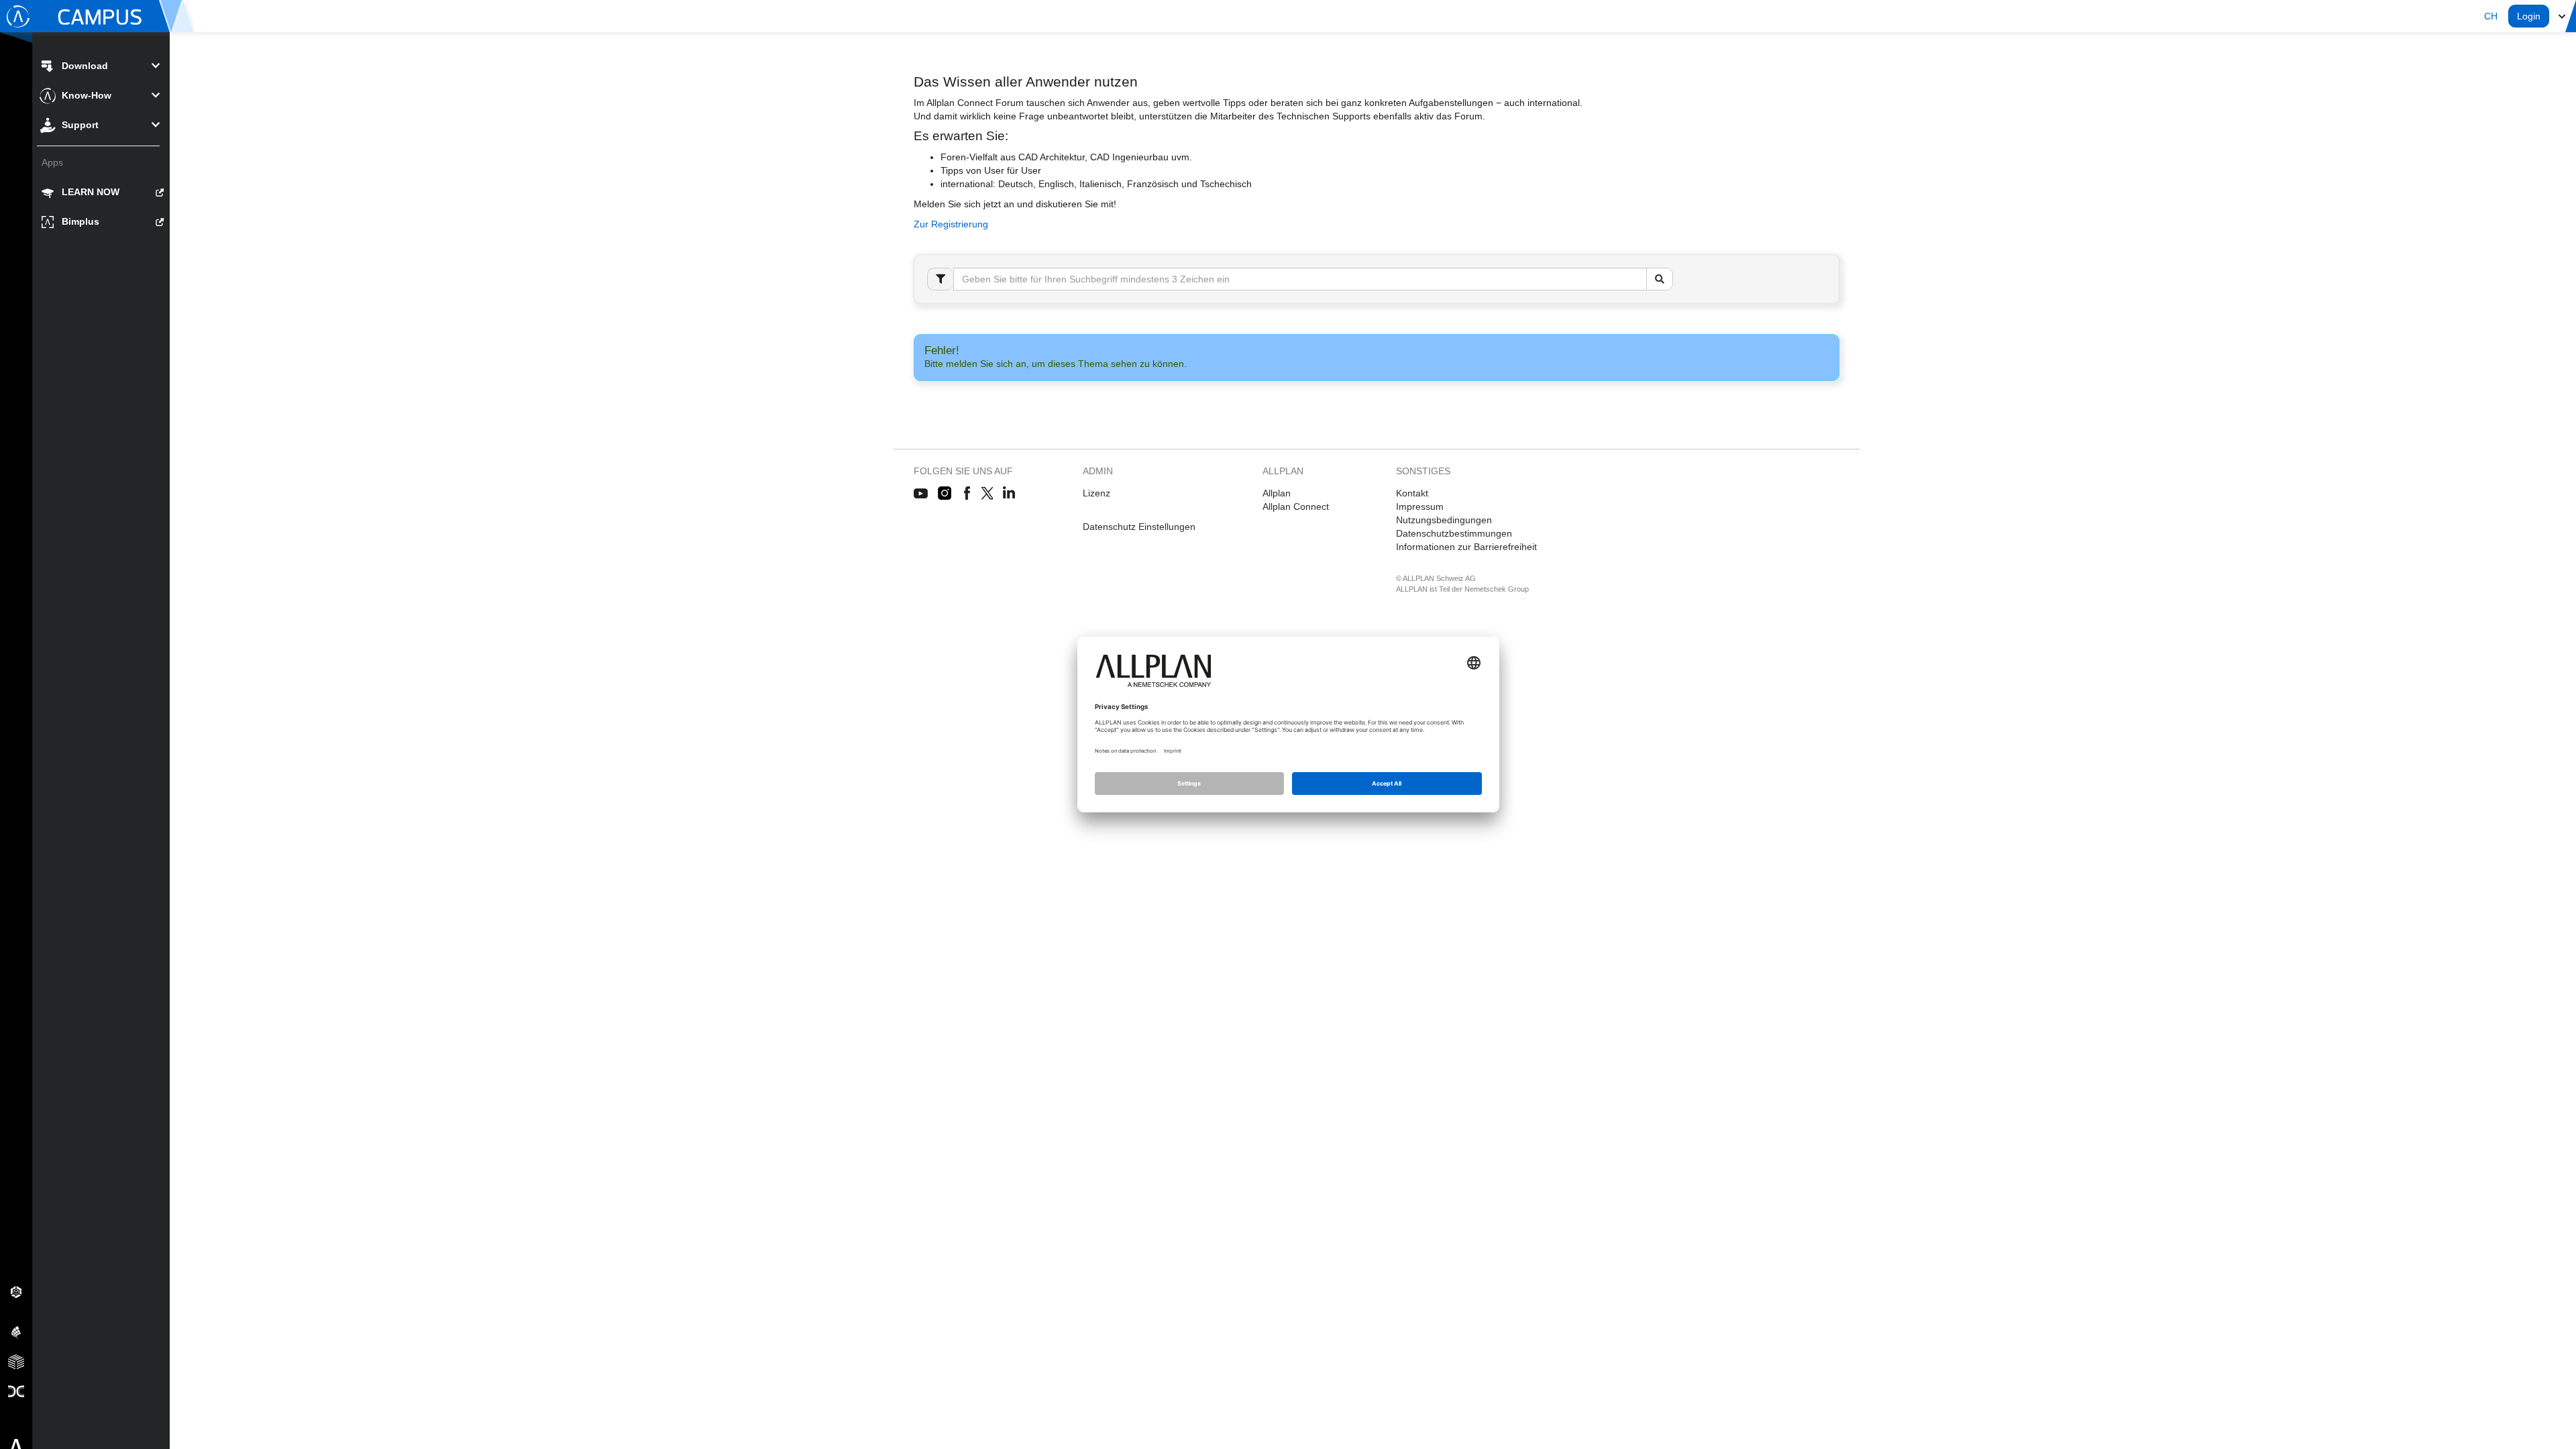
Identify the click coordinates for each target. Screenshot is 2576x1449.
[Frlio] (16, 1361)
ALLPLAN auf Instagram (946, 494)
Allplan (1277, 493)
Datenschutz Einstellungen (1139, 527)
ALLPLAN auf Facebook (967, 494)
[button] (2491, 16)
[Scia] (16, 1332)
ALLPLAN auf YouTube (921, 494)
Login (2529, 16)
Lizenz (1096, 493)
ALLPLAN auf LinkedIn (1009, 494)
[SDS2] (16, 1291)
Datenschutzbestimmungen (1454, 533)
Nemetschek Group (1497, 589)
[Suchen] (1660, 279)
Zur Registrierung (951, 224)
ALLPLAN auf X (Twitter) (986, 494)
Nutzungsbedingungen (1444, 520)
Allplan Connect (1296, 506)
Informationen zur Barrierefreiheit (1466, 547)
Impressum (1420, 506)
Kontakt (1412, 493)
